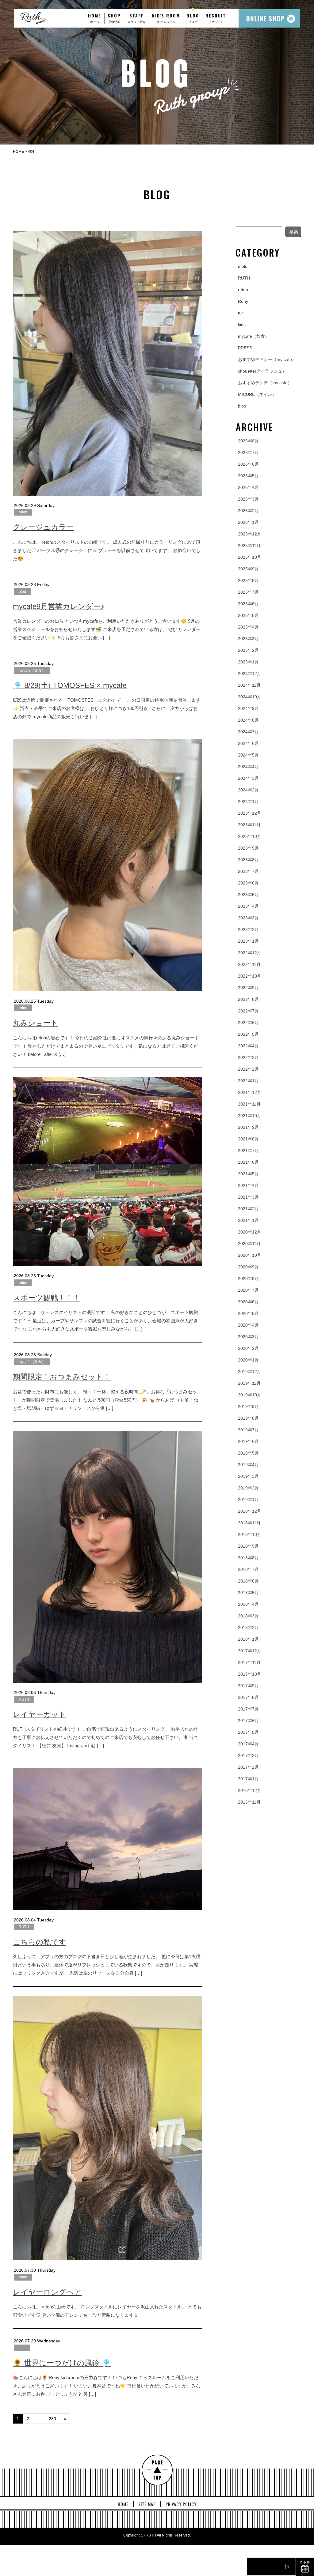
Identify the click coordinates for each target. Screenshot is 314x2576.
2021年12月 (250, 1092)
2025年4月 (248, 627)
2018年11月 (249, 1523)
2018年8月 (248, 1558)
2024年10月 (250, 697)
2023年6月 (248, 883)
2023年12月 (250, 813)
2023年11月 (249, 825)
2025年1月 (248, 662)
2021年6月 (248, 1162)
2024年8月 (248, 720)
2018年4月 (248, 1604)
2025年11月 (249, 546)
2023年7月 (248, 871)
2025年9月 (248, 569)
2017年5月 (248, 1732)
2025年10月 (250, 557)
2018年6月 (248, 1581)
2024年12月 (250, 674)
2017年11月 (249, 1662)
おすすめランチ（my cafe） (265, 383)
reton (23, 512)
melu (243, 266)
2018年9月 (248, 1546)
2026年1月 (248, 522)
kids (22, 2348)
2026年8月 (248, 441)
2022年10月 (250, 976)
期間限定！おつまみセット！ (62, 1377)
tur (241, 313)
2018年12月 (250, 1511)
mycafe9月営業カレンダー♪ (59, 606)
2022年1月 (248, 1081)
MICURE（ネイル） (257, 394)
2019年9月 (248, 1406)
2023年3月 (248, 918)
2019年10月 (250, 1395)
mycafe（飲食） (32, 670)
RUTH (24, 1699)
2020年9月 (248, 1267)
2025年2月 (248, 650)
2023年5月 (248, 895)
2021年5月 (248, 1174)
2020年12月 (250, 1232)
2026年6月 (248, 464)
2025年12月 (250, 534)
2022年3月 (248, 1057)
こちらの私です (40, 1942)
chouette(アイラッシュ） (262, 371)
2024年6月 (248, 743)
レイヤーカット (40, 1714)
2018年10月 (250, 1534)
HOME (123, 2504)
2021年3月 (248, 1197)
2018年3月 (248, 1616)
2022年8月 (248, 999)
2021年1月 (248, 1220)
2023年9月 (248, 848)
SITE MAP (147, 2504)
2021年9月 (248, 1127)
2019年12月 (250, 1372)
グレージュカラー (43, 527)
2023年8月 (248, 860)
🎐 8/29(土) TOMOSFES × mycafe (70, 685)
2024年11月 (249, 685)
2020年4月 (248, 1325)
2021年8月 (248, 1139)
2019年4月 (248, 1465)
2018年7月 (248, 1569)
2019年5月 (248, 1453)
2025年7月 (248, 592)
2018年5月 (248, 1593)
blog (22, 591)
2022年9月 (248, 988)
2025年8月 (248, 580)
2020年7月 (248, 1290)
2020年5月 (248, 1313)
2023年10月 (250, 836)
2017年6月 (248, 1721)
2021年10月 (250, 1116)
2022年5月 (248, 1034)
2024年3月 (248, 778)
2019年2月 (248, 1488)
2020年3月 (248, 1337)
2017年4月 (248, 1744)
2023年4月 (248, 906)
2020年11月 (249, 1244)
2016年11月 (249, 1802)
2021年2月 (248, 1209)
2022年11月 (249, 964)
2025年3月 (248, 639)
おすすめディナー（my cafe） (267, 359)
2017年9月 (248, 1686)
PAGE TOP (157, 2470)
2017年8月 (248, 1697)
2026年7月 (248, 452)
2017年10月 (250, 1674)
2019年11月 (249, 1383)
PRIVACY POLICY (181, 2504)
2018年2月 (248, 1628)
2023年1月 (248, 941)
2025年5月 (248, 615)
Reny (243, 301)
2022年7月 (248, 1011)
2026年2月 (248, 511)
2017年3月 (248, 1756)
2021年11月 (249, 1104)
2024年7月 (248, 732)
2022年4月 (248, 1046)
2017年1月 (248, 1779)
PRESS (245, 348)
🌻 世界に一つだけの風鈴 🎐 (62, 2363)
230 (52, 2419)
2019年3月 (248, 1476)
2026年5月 (248, 476)
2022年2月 (248, 1069)
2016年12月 (250, 1790)
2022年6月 (248, 1023)
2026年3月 (248, 499)
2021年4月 (248, 1185)
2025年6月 (248, 604)
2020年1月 (248, 1360)
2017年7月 (248, 1709)
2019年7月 (248, 1430)
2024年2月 (248, 790)
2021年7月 (248, 1151)
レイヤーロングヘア (47, 2292)
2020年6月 (248, 1302)
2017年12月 (250, 1651)
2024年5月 (248, 755)
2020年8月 (248, 1279)
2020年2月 (248, 1348)
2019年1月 (248, 1500)
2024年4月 (248, 767)
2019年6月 (248, 1441)
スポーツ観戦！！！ (46, 1298)
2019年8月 (248, 1418)
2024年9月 (248, 708)
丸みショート (36, 1023)
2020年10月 (250, 1255)
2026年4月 (248, 487)
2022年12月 (250, 953)
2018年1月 (248, 1639)
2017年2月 (248, 1767)
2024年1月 (248, 802)
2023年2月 (248, 929)
